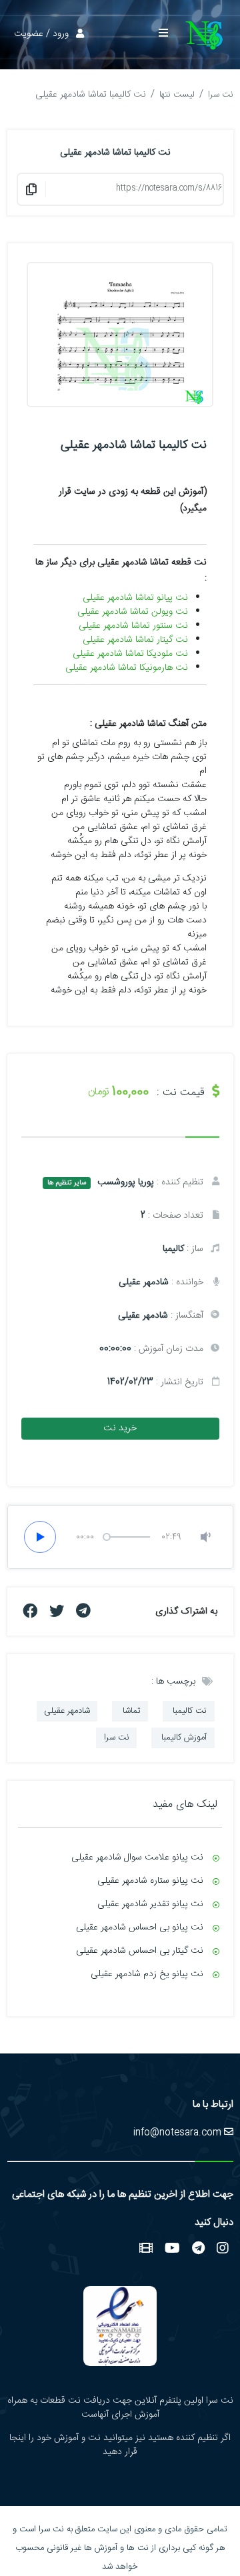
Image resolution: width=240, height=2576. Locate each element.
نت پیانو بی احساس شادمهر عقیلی (140, 1928)
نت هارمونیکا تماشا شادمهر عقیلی (127, 668)
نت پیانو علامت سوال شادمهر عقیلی (137, 1858)
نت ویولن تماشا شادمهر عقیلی (133, 612)
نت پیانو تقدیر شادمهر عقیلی (150, 1904)
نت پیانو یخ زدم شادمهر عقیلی (147, 1974)
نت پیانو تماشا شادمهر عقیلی (135, 598)
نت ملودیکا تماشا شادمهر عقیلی (130, 654)
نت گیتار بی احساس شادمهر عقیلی (140, 1951)
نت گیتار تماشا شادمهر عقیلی (135, 640)
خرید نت (120, 1428)
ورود (61, 34)
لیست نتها (177, 95)
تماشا (130, 1712)
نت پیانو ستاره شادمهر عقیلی (150, 1881)
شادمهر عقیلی (67, 1712)
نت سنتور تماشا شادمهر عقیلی (133, 626)
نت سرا (221, 95)
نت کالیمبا (188, 1712)
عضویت (29, 34)
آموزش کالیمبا (183, 1738)
